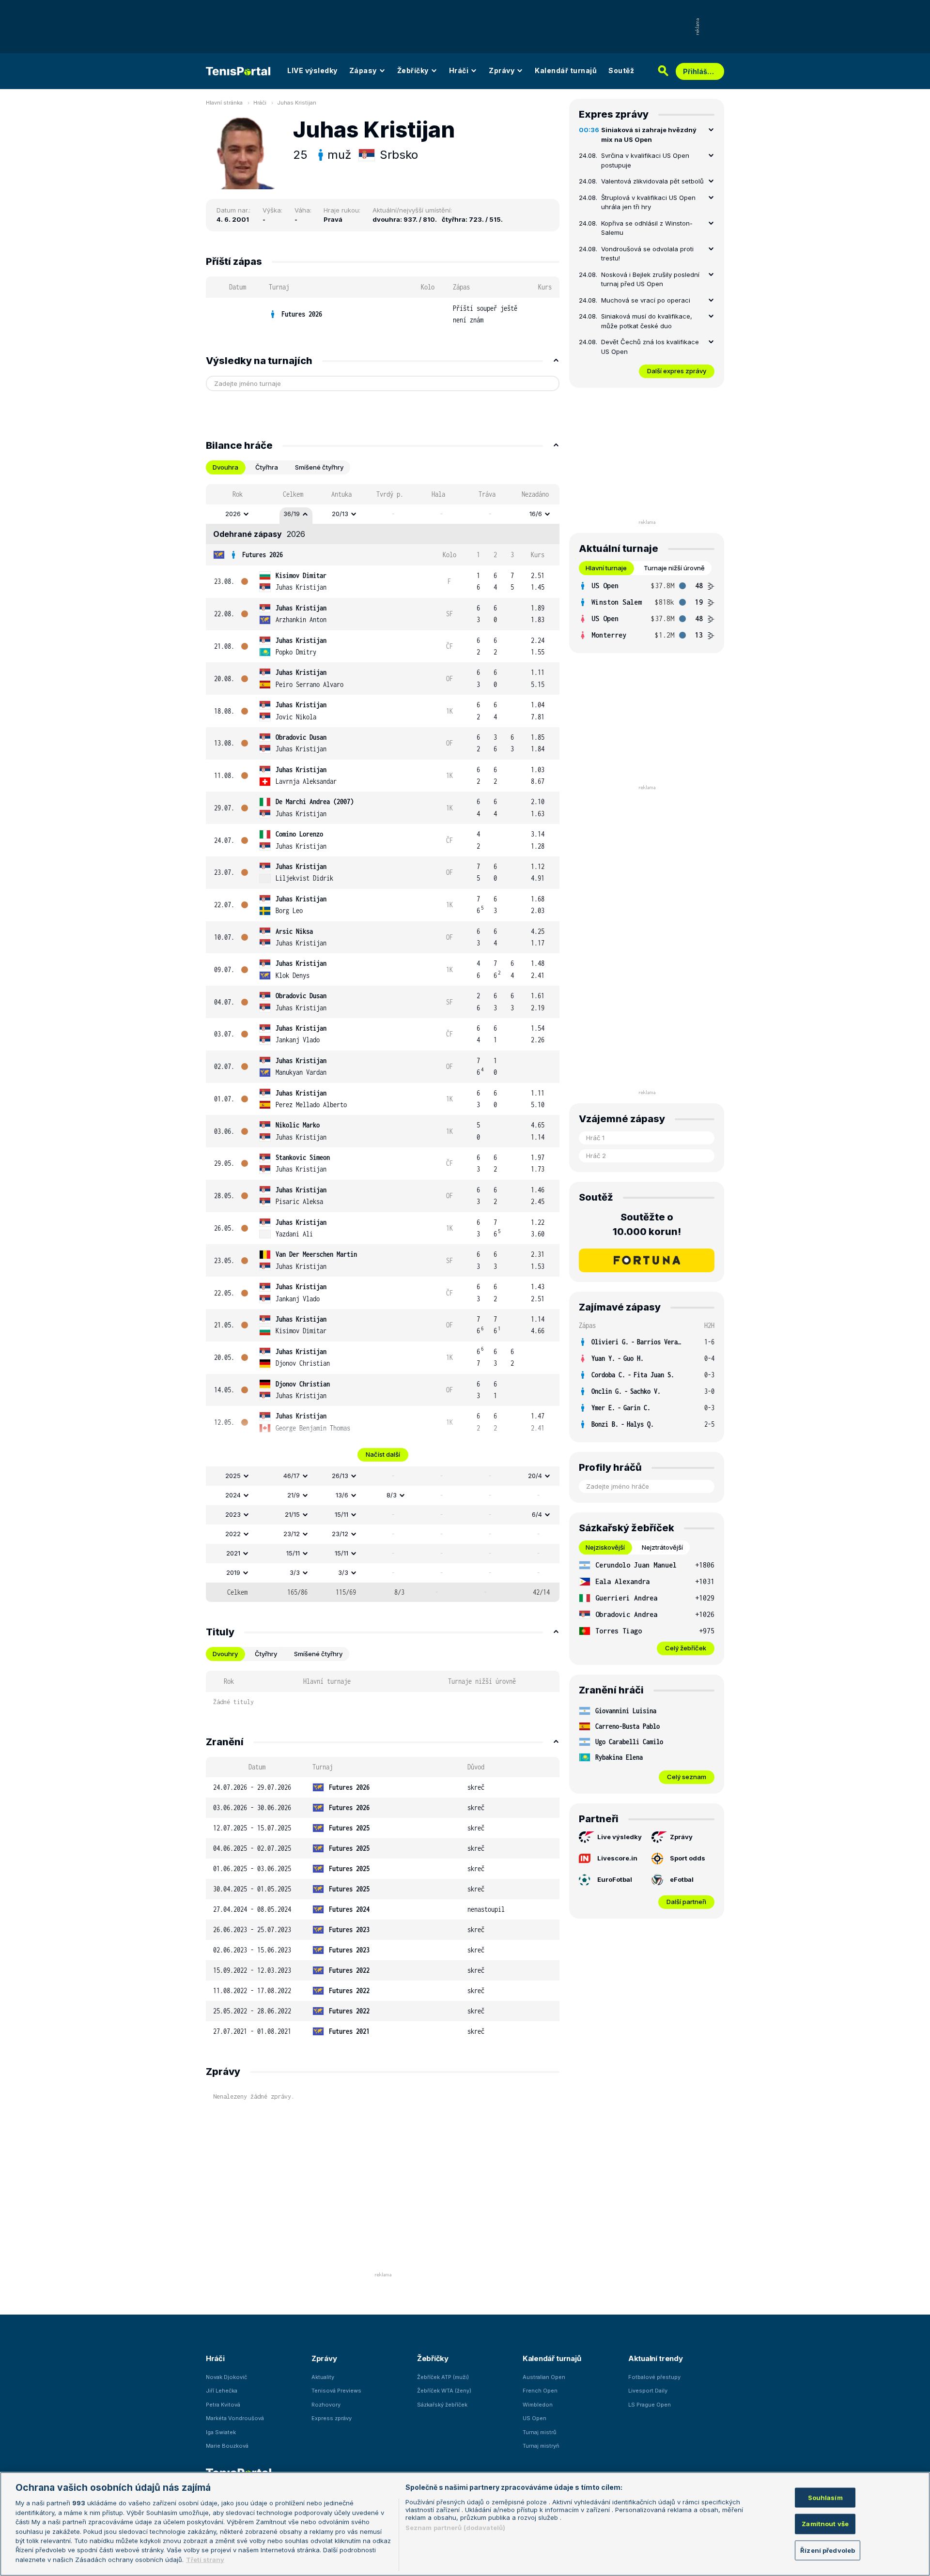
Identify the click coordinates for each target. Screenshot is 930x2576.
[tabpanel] (383, 1043)
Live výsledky (620, 1837)
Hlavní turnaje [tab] (606, 568)
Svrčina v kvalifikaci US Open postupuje (645, 160)
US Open (535, 2418)
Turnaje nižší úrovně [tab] (674, 568)
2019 (233, 1572)
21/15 (292, 1514)
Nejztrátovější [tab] (662, 1547)
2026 (233, 514)
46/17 (292, 1476)
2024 (233, 1495)
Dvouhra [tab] (225, 467)
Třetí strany (205, 2560)
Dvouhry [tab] (225, 1654)
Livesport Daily (648, 2391)
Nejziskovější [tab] (605, 1547)
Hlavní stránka (224, 103)
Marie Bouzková (227, 2446)
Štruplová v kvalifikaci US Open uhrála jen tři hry (648, 202)
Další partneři (686, 1902)
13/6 (342, 1495)
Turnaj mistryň (541, 2446)
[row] (383, 314)
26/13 (340, 1476)
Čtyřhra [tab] (267, 467)
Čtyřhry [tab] (266, 1654)
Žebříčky (413, 70)
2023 (233, 1514)
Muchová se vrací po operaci (646, 300)
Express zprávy (332, 2418)
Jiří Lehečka (222, 2391)
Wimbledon (538, 2405)
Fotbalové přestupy (654, 2377)
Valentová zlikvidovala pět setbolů (652, 181)
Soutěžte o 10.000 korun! (647, 1224)
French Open (540, 2391)
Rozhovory (326, 2405)
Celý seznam (687, 1777)
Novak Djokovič (226, 2377)
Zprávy (502, 70)
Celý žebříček (686, 1648)
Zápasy (363, 70)
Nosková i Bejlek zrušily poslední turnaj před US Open (650, 279)
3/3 (295, 1572)
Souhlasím (825, 2497)
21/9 (294, 1495)
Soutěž (621, 70)
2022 (233, 1534)
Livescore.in (617, 1858)
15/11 (341, 1514)
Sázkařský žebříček (442, 2405)
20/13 (340, 514)
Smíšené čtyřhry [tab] (319, 467)
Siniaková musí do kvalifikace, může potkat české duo (647, 321)
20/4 (535, 1476)
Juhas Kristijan (297, 103)
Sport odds (688, 1858)
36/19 (292, 514)
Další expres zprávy (677, 371)
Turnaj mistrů (540, 2432)
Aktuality (323, 2377)
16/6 (536, 514)
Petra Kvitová (223, 2405)
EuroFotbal (615, 1879)
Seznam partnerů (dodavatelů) (456, 2528)
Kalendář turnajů (566, 70)
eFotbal (682, 1879)
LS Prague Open (650, 2405)
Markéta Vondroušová (235, 2418)
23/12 (292, 1534)
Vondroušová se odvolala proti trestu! (647, 254)
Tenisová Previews (336, 2391)
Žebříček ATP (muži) (443, 2377)
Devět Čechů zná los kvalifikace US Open (650, 347)
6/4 (537, 1514)
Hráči (459, 70)
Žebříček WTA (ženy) (444, 2391)
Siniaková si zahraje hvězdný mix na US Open (649, 135)
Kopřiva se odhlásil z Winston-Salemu (647, 228)
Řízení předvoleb (828, 2550)
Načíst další (383, 1454)
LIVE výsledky (312, 70)
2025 (233, 1476)
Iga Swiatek (221, 2432)
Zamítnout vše (825, 2524)
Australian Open (544, 2377)
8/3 (392, 1495)
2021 (233, 1553)
